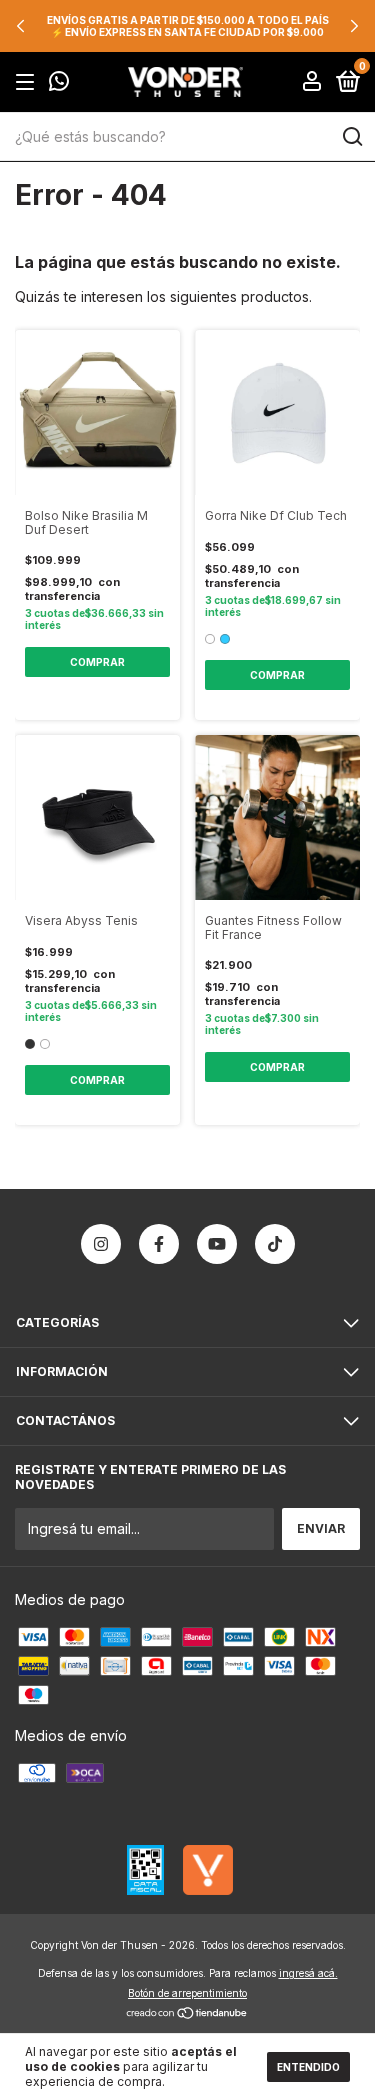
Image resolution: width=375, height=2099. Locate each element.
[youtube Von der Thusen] (217, 1244)
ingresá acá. (308, 1973)
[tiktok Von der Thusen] (275, 1244)
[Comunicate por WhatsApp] (59, 83)
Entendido (308, 2067)
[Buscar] (351, 137)
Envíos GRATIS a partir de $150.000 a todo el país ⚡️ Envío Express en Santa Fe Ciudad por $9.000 (188, 26)
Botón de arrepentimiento (187, 1993)
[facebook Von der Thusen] (159, 1244)
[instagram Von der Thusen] (101, 1244)
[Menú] (28, 82)
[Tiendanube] (187, 2014)
